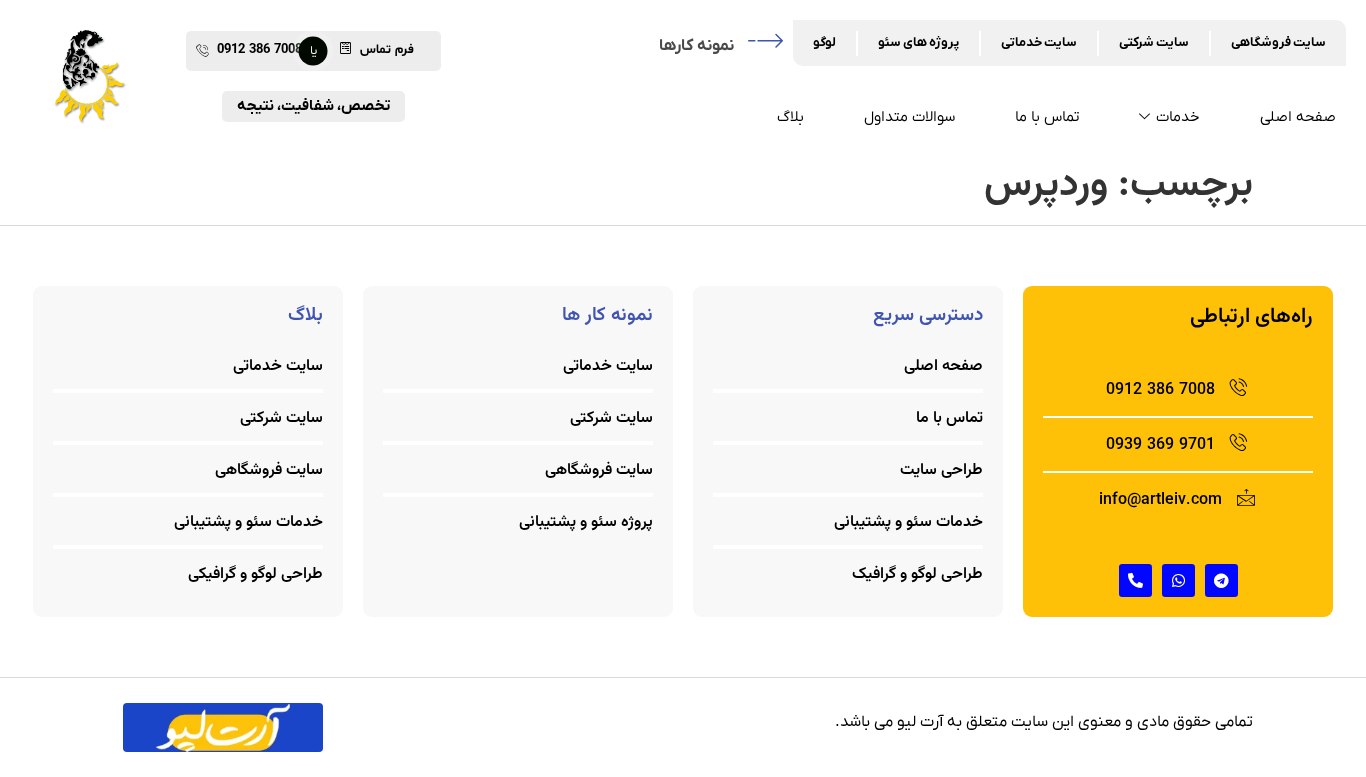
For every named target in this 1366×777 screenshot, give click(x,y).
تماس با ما (1047, 117)
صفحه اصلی (1298, 117)
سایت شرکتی (1154, 42)
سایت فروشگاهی (1278, 42)
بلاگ (790, 117)
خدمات (1178, 117)
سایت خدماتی (1039, 42)
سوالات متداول (909, 117)
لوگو (824, 42)
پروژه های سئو (918, 42)
